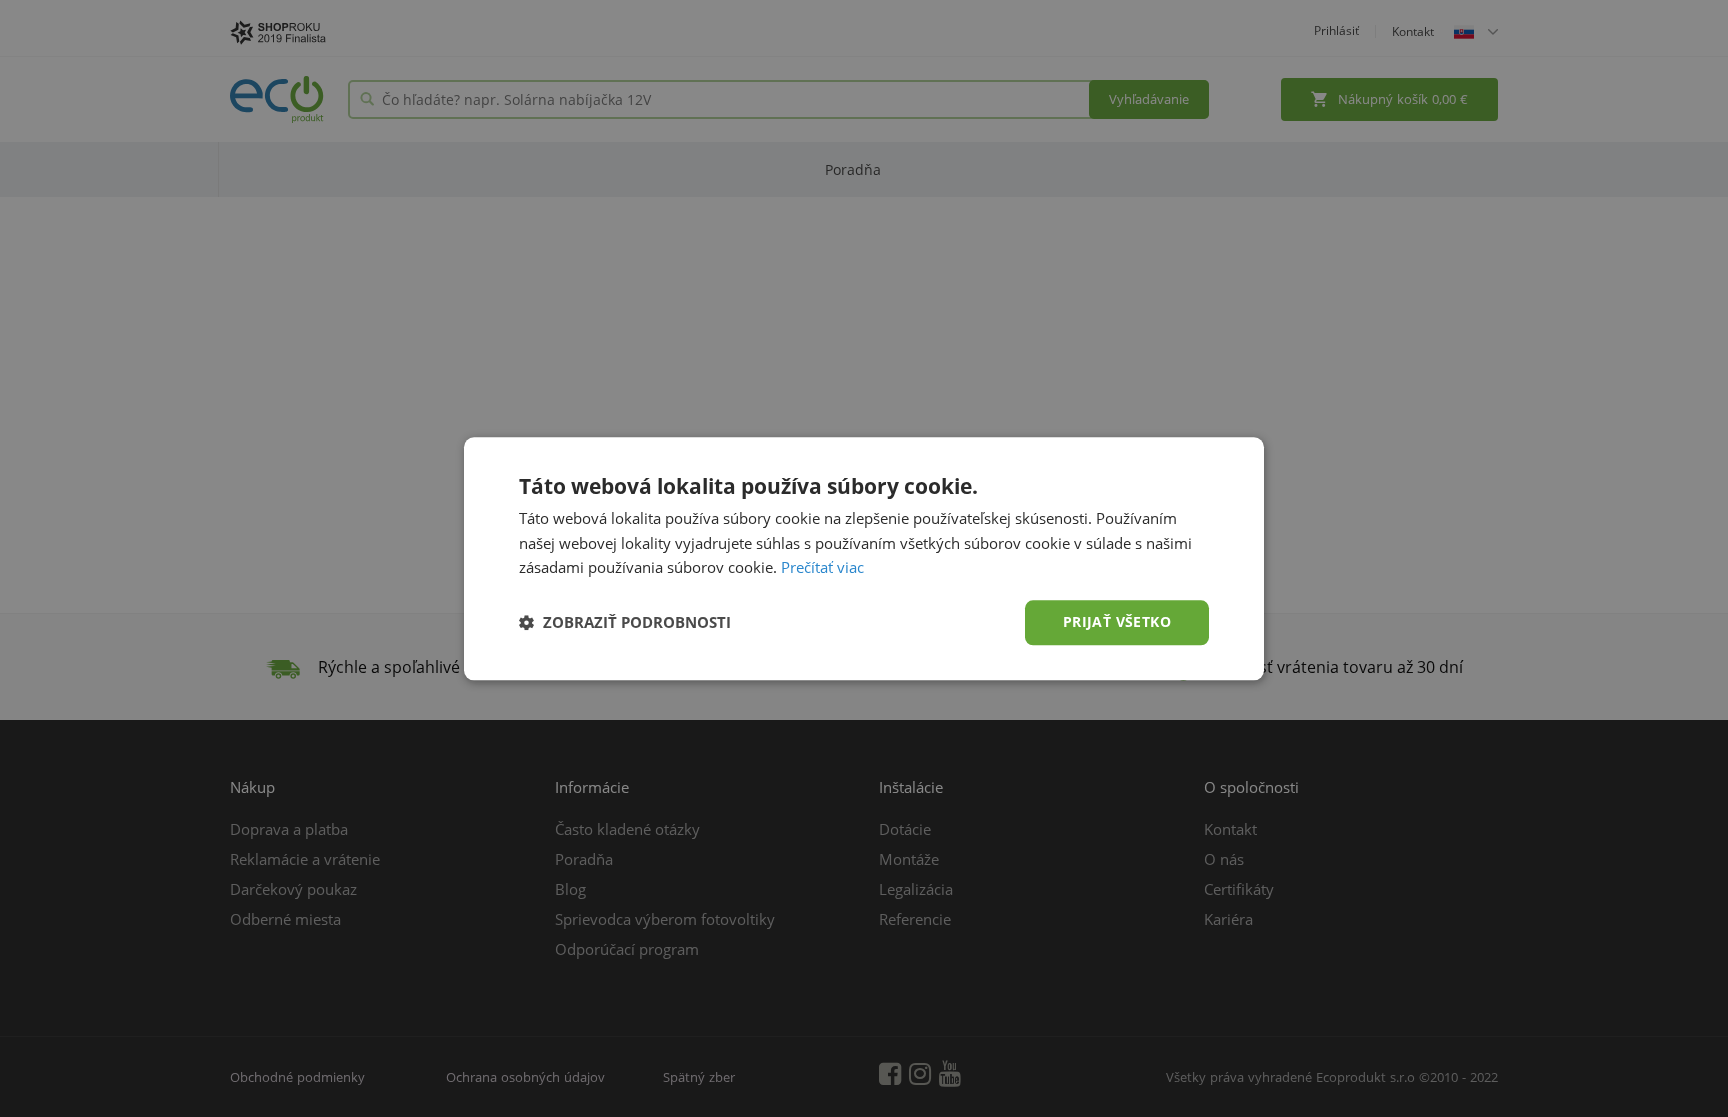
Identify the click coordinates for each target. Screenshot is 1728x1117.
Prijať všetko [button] (1117, 621)
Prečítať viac (822, 568)
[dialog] (864, 558)
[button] (625, 623)
